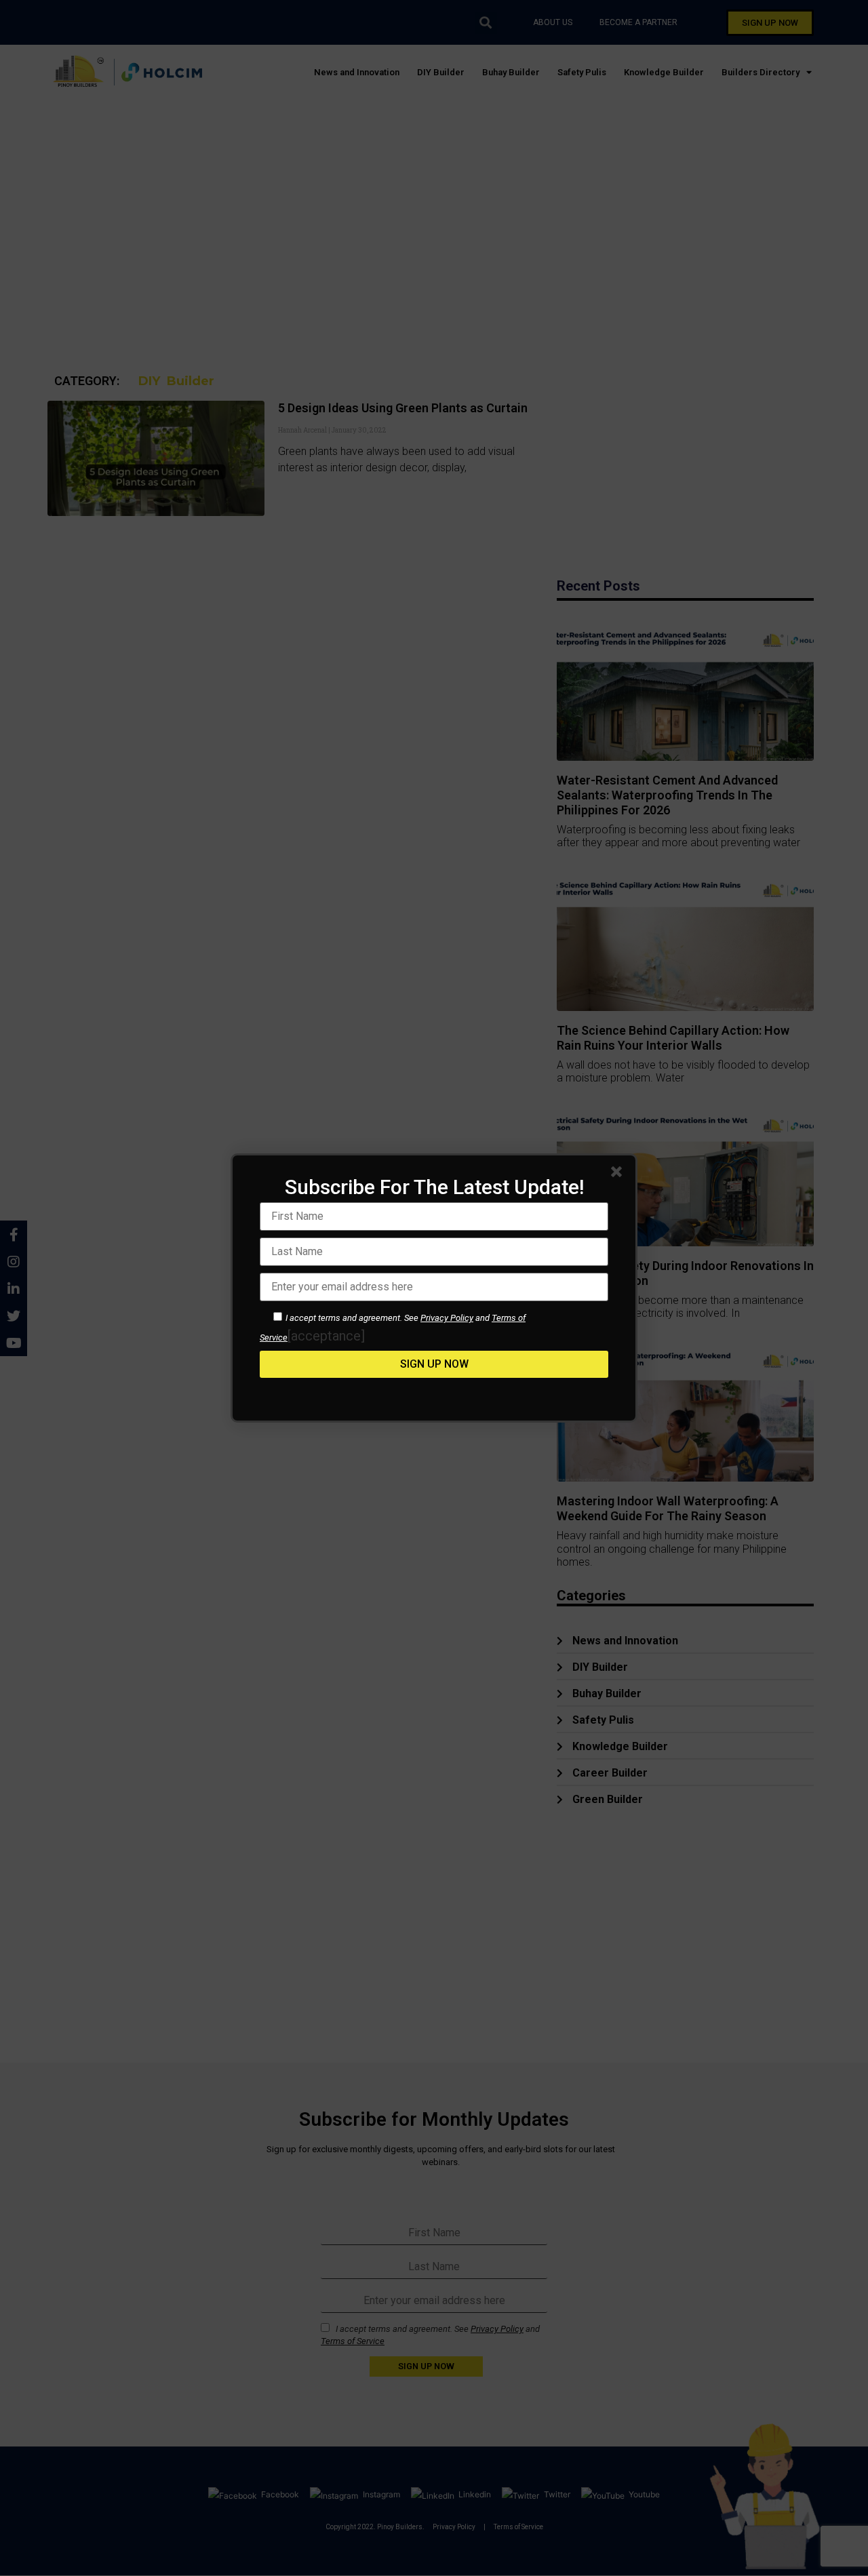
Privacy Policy (447, 1318)
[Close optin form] (619, 1174)
